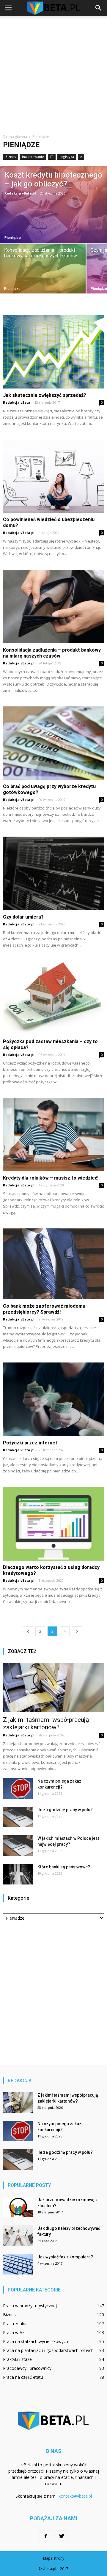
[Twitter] (62, 2536)
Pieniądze (13, 238)
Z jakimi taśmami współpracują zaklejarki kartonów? (46, 1723)
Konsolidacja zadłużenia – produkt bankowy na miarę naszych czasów (52, 653)
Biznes (11, 157)
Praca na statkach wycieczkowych (36, 2341)
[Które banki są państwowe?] (18, 1874)
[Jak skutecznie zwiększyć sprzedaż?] (53, 352)
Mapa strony (54, 2558)
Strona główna (15, 137)
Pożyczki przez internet (30, 1443)
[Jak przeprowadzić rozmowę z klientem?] (18, 2207)
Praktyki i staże (17, 2359)
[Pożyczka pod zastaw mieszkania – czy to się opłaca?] (53, 998)
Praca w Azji (15, 2332)
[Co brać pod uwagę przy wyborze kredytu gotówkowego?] (53, 743)
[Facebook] (45, 2536)
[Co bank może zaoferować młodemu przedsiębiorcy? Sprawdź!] (53, 1264)
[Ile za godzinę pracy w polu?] (18, 1817)
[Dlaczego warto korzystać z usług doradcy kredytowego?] (53, 1524)
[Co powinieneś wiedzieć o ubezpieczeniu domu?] (53, 476)
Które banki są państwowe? (64, 1867)
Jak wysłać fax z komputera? (65, 2257)
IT (52, 157)
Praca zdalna (15, 2323)
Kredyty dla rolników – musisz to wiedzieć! (51, 1178)
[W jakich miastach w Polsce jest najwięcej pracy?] (18, 1846)
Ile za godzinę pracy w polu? (65, 1810)
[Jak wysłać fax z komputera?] (18, 2264)
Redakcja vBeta (17, 402)
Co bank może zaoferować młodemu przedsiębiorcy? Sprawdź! (44, 1309)
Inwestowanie (33, 157)
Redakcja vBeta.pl (20, 193)
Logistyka (67, 157)
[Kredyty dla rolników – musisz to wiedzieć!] (53, 1135)
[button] (99, 8)
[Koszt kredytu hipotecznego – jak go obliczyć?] (53, 205)
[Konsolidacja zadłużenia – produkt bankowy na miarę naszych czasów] (43, 269)
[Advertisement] (53, 73)
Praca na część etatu (23, 2377)
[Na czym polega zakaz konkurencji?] (18, 1788)
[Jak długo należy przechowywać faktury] (18, 2236)
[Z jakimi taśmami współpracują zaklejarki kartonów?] (53, 1688)
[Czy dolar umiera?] (53, 873)
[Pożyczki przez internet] (53, 1399)
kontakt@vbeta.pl (75, 2496)
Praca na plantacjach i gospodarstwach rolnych (48, 2350)
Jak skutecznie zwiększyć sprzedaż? (45, 395)
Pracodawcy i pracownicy (27, 2368)
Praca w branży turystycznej (30, 2306)
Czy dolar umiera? (23, 917)
